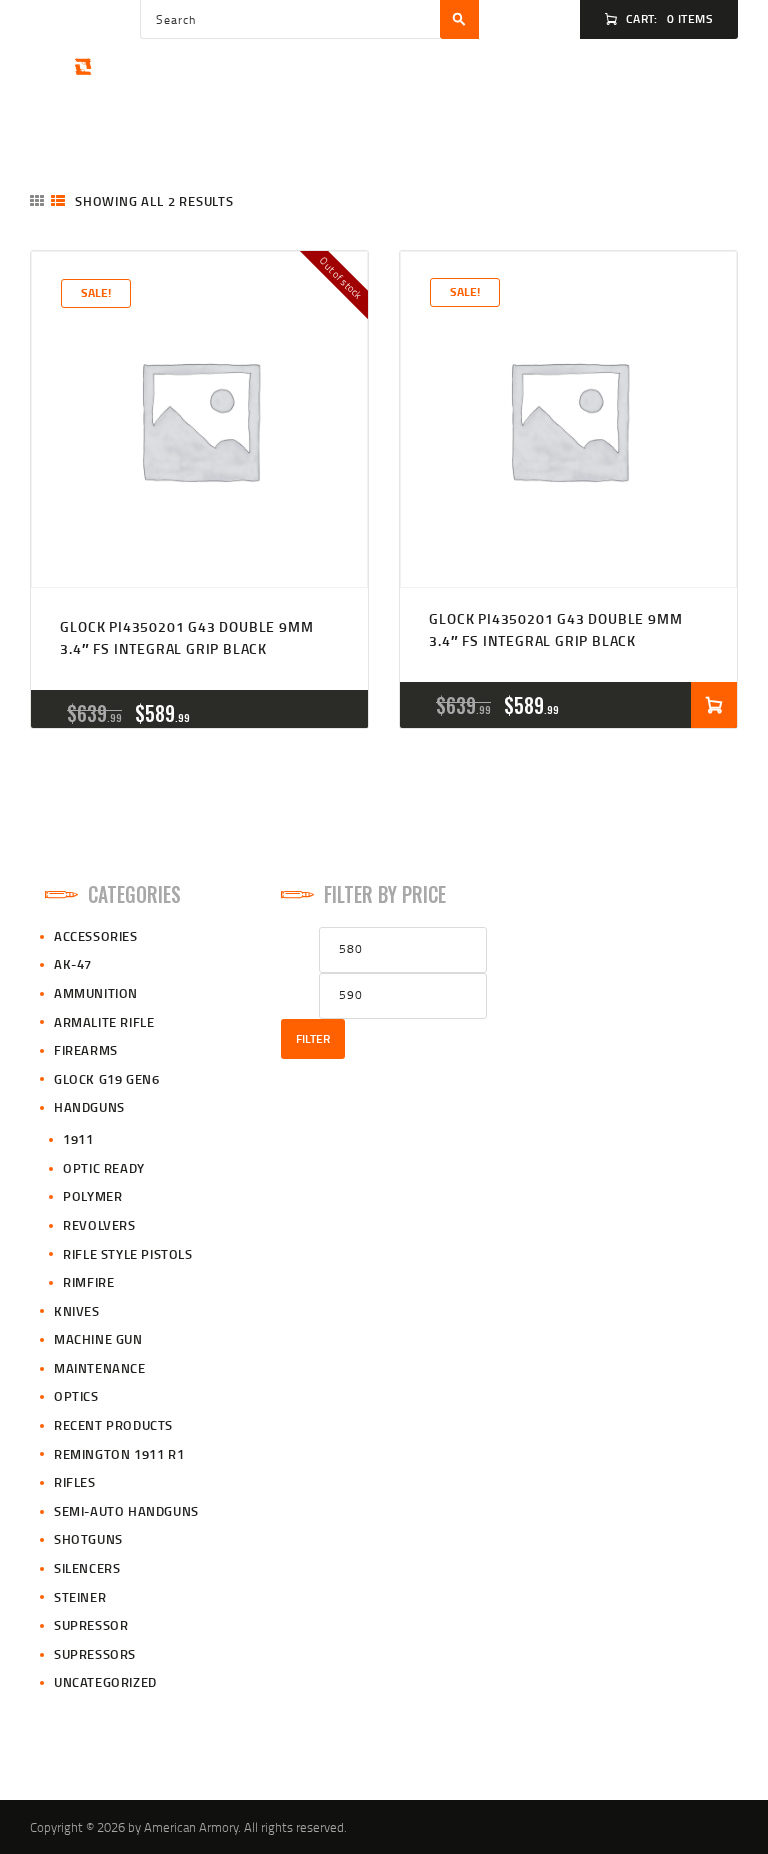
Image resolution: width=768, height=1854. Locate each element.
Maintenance (100, 1368)
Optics (76, 1396)
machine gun (98, 1339)
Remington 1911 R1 (119, 1454)
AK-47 (73, 964)
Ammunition (96, 993)
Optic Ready (104, 1168)
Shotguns (88, 1539)
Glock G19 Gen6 (106, 1079)
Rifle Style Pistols (127, 1254)
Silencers (87, 1568)
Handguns (89, 1107)
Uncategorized (105, 1682)
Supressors (95, 1654)
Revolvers (99, 1225)
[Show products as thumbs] (37, 200)
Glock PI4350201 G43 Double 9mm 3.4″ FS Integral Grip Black (186, 637)
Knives (77, 1311)
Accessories (96, 936)
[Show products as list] (58, 200)
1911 (78, 1139)
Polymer (92, 1196)
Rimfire (88, 1282)
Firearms (86, 1050)
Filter (313, 1038)
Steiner (80, 1597)
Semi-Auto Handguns (126, 1511)
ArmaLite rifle (104, 1022)
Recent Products (113, 1425)
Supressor (91, 1625)
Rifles (75, 1482)
